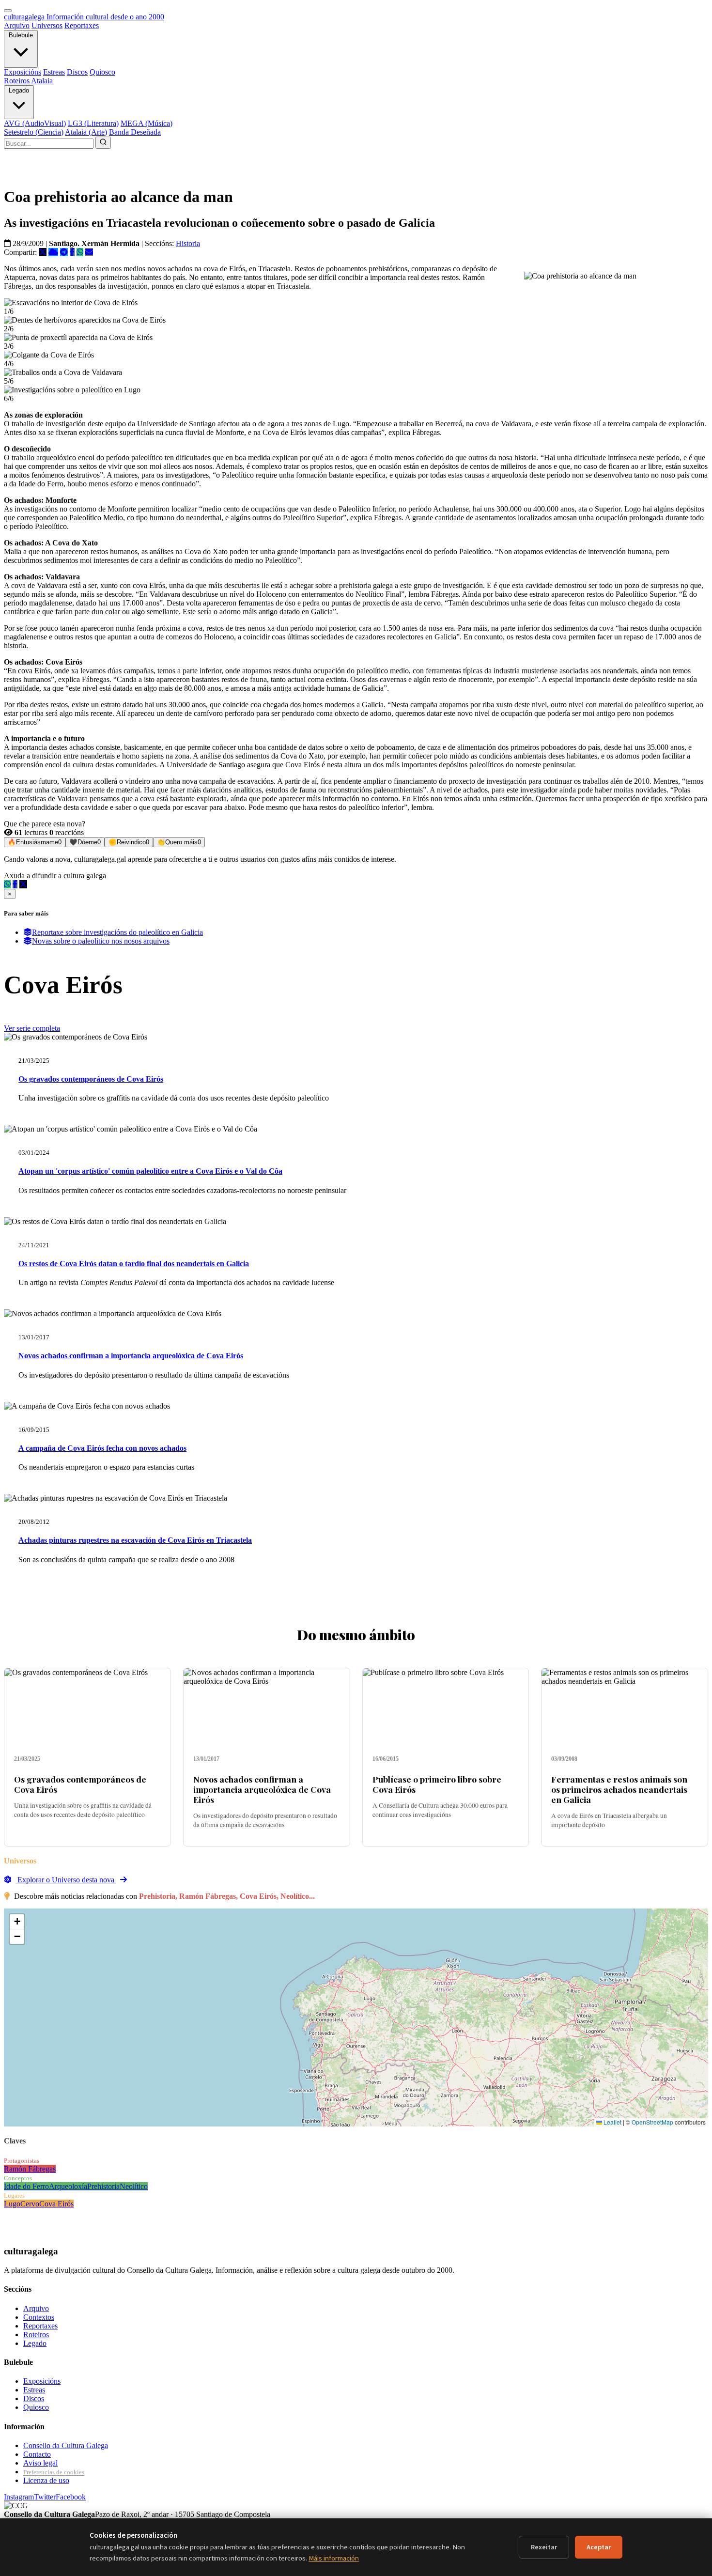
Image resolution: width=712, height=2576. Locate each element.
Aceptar (599, 2547)
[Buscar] (103, 143)
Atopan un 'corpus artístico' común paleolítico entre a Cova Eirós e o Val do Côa (150, 1171)
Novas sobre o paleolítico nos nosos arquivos (101, 941)
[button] (17, 1922)
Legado (19, 90)
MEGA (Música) (147, 123)
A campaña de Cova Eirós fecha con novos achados (102, 1448)
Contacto (37, 2454)
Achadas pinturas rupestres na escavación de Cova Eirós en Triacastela (135, 1540)
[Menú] (8, 11)
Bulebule (21, 35)
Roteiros (17, 81)
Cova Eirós (56, 2204)
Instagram (19, 2497)
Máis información (334, 2558)
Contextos (39, 2317)
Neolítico (134, 2186)
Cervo (30, 2204)
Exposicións (23, 72)
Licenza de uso (46, 2480)
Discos (77, 72)
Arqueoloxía (68, 2186)
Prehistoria (103, 2186)
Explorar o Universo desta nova (66, 1880)
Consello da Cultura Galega (66, 2445)
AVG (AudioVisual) (35, 123)
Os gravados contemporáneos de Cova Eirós (91, 1079)
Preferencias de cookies (54, 2472)
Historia (188, 243)
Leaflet (612, 2122)
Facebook (71, 2497)
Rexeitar (544, 2547)
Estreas (54, 72)
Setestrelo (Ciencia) (34, 132)
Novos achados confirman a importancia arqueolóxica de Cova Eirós (131, 1356)
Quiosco (102, 72)
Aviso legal (40, 2463)
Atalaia (42, 81)
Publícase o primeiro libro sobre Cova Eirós (437, 1784)
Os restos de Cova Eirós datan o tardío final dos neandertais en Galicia (134, 1264)
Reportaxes (82, 25)
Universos (47, 25)
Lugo (12, 2204)
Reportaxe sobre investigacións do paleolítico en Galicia (117, 932)
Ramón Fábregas (30, 2169)
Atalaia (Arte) (86, 132)
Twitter (45, 2497)
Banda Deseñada (135, 132)
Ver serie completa (32, 1028)
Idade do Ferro (26, 2186)
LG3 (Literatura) (93, 123)
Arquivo (17, 25)
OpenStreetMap (652, 2122)
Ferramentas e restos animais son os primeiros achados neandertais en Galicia (619, 1789)
